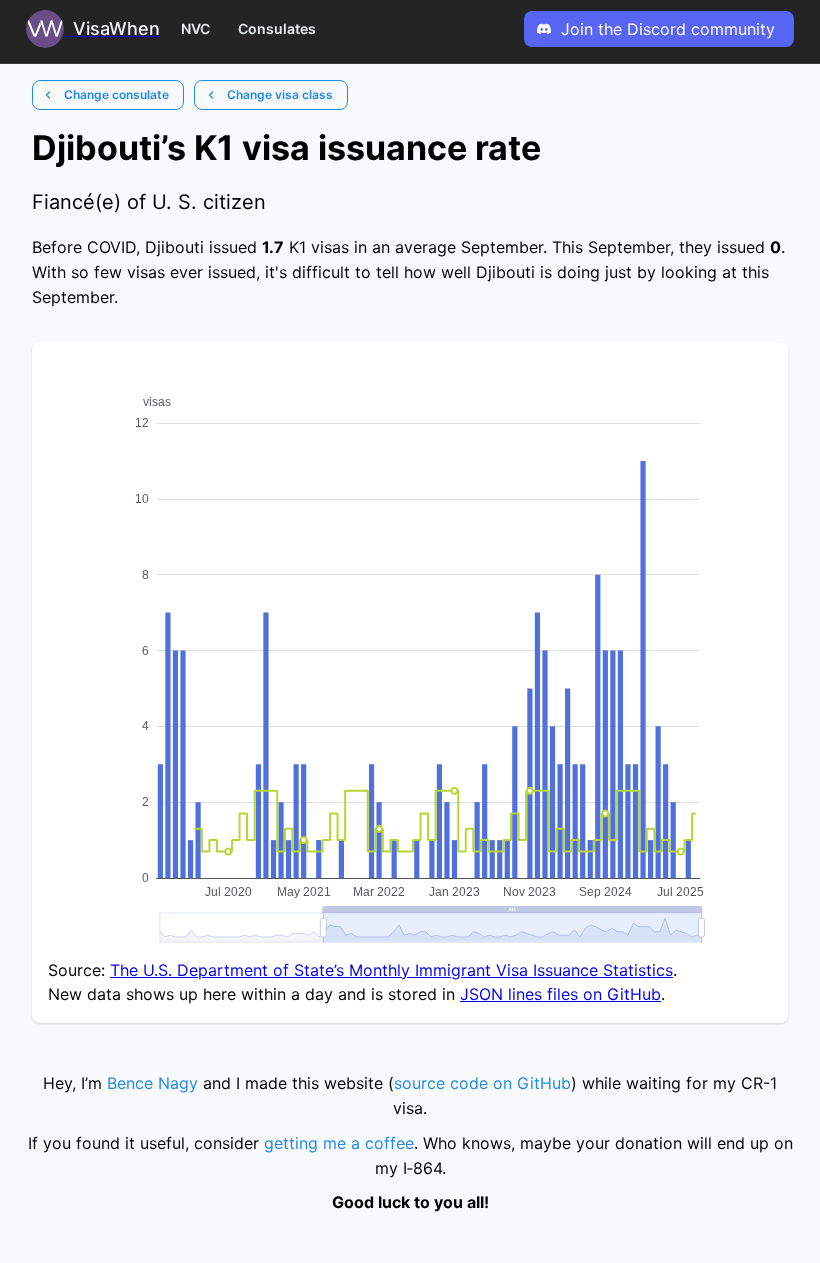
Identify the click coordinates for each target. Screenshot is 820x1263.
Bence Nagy (152, 1083)
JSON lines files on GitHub (560, 994)
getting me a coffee (339, 1143)
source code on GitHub (482, 1083)
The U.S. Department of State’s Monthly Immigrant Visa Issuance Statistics (391, 970)
